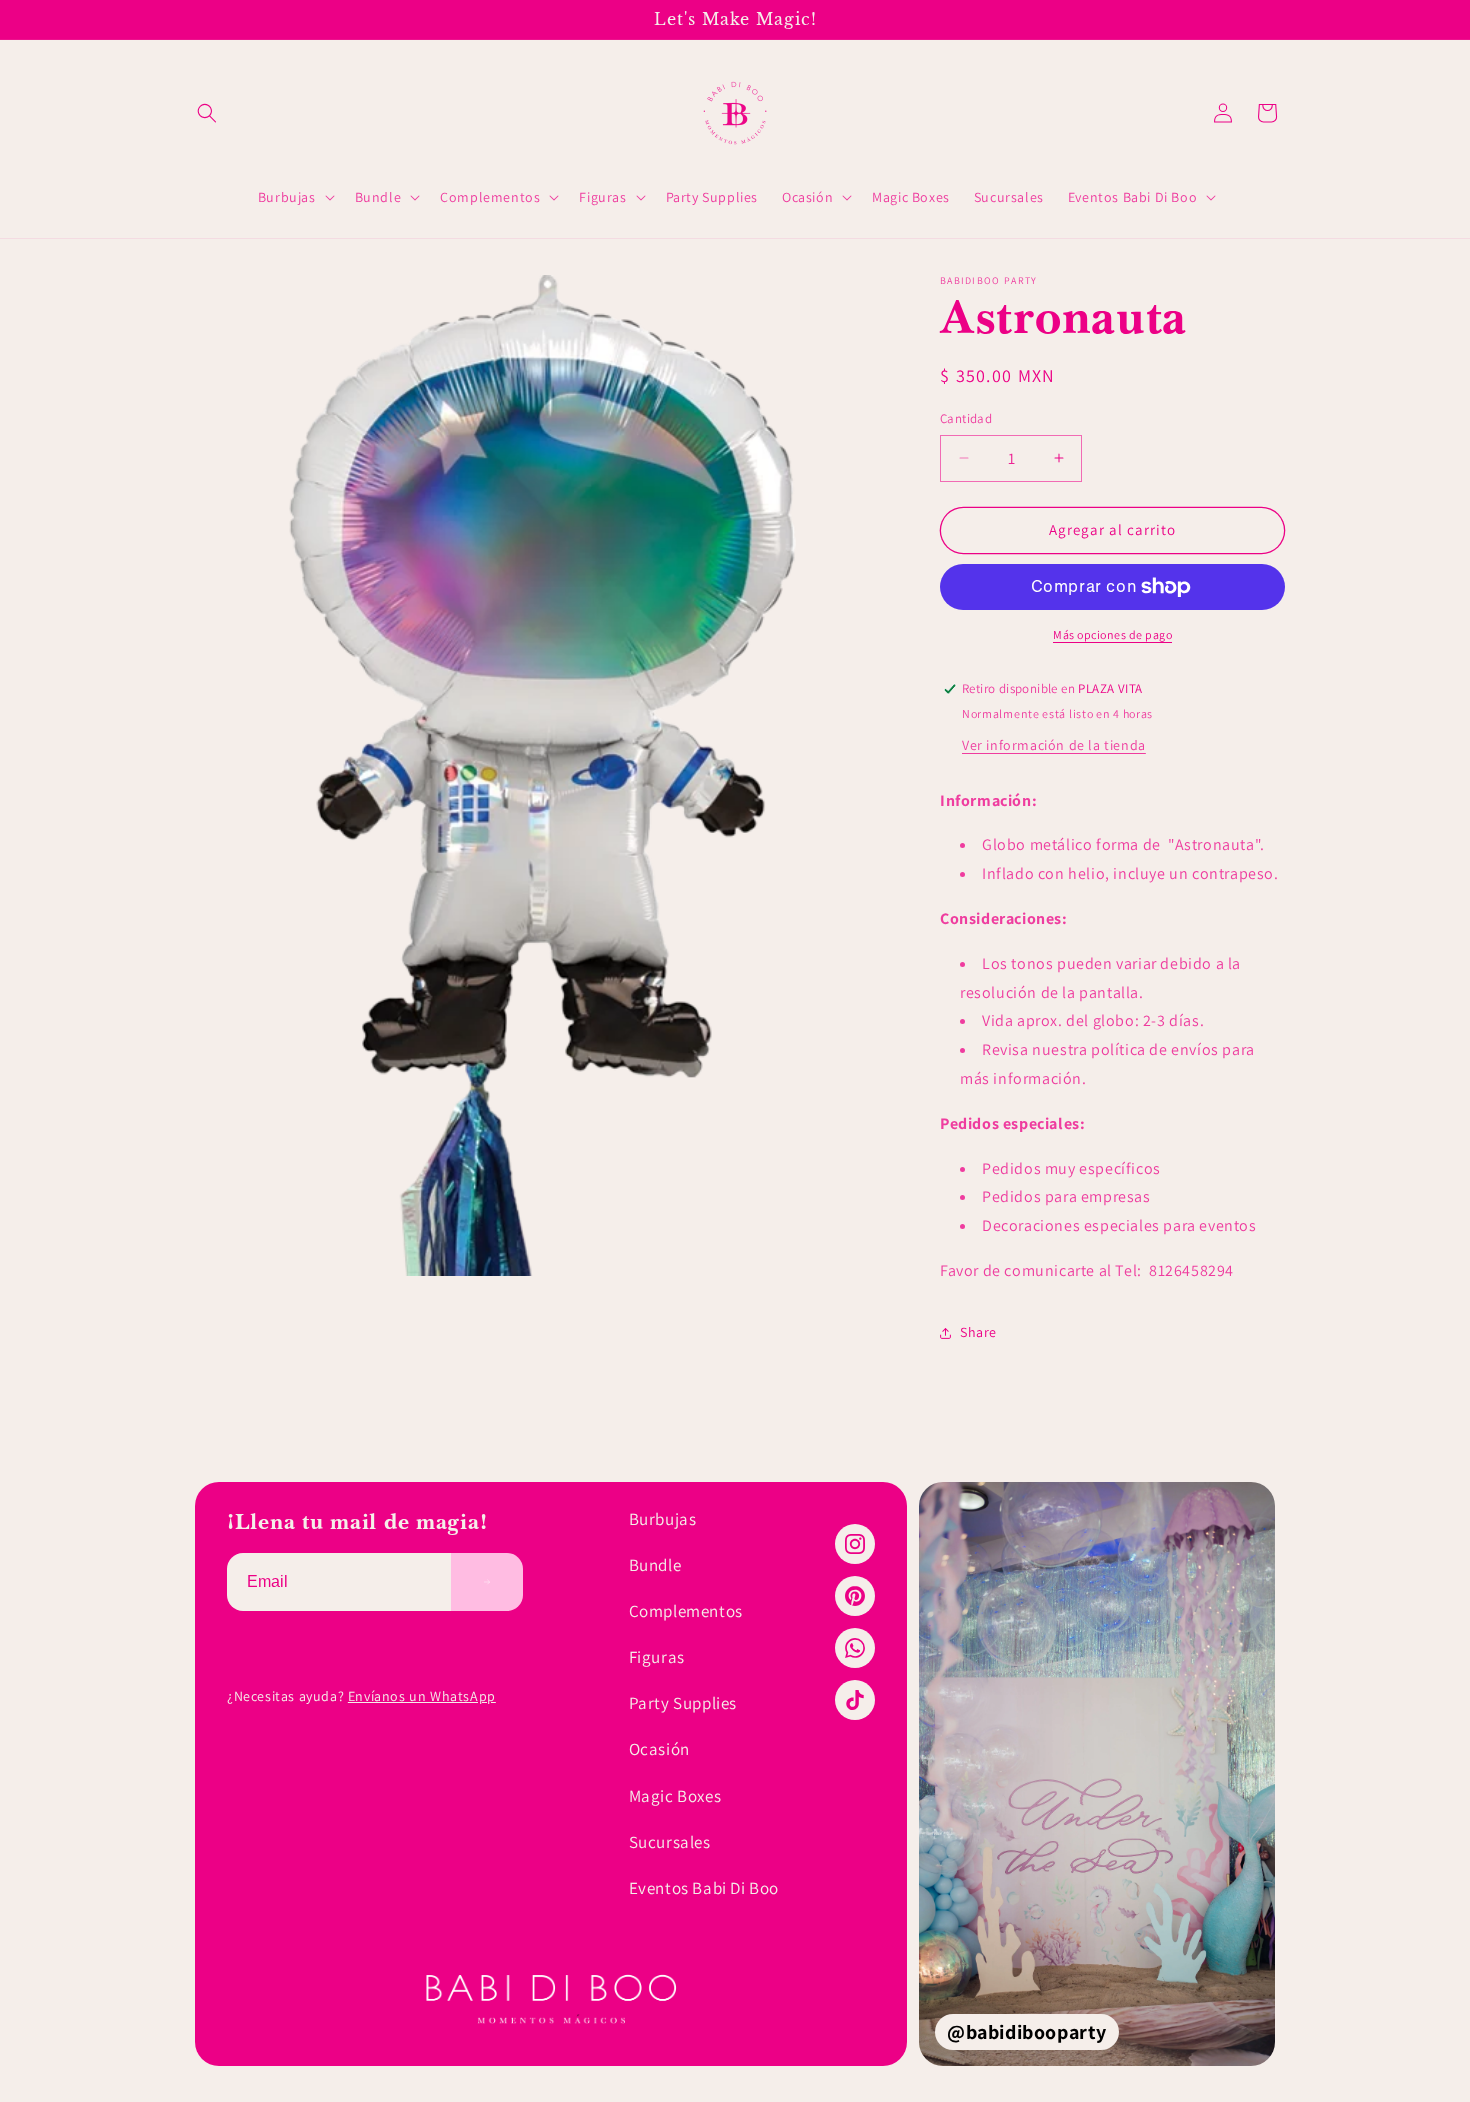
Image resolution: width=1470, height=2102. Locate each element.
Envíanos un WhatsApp (422, 1696)
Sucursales (670, 1842)
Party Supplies (683, 1703)
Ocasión (659, 1749)
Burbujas (663, 1519)
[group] (1097, 1774)
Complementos (686, 1611)
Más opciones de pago (1112, 634)
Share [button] (978, 1332)
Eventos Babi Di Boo (704, 1888)
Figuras (657, 1657)
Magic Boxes (675, 1796)
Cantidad (966, 418)
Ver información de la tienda (1054, 745)
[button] (207, 113)
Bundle (655, 1565)
